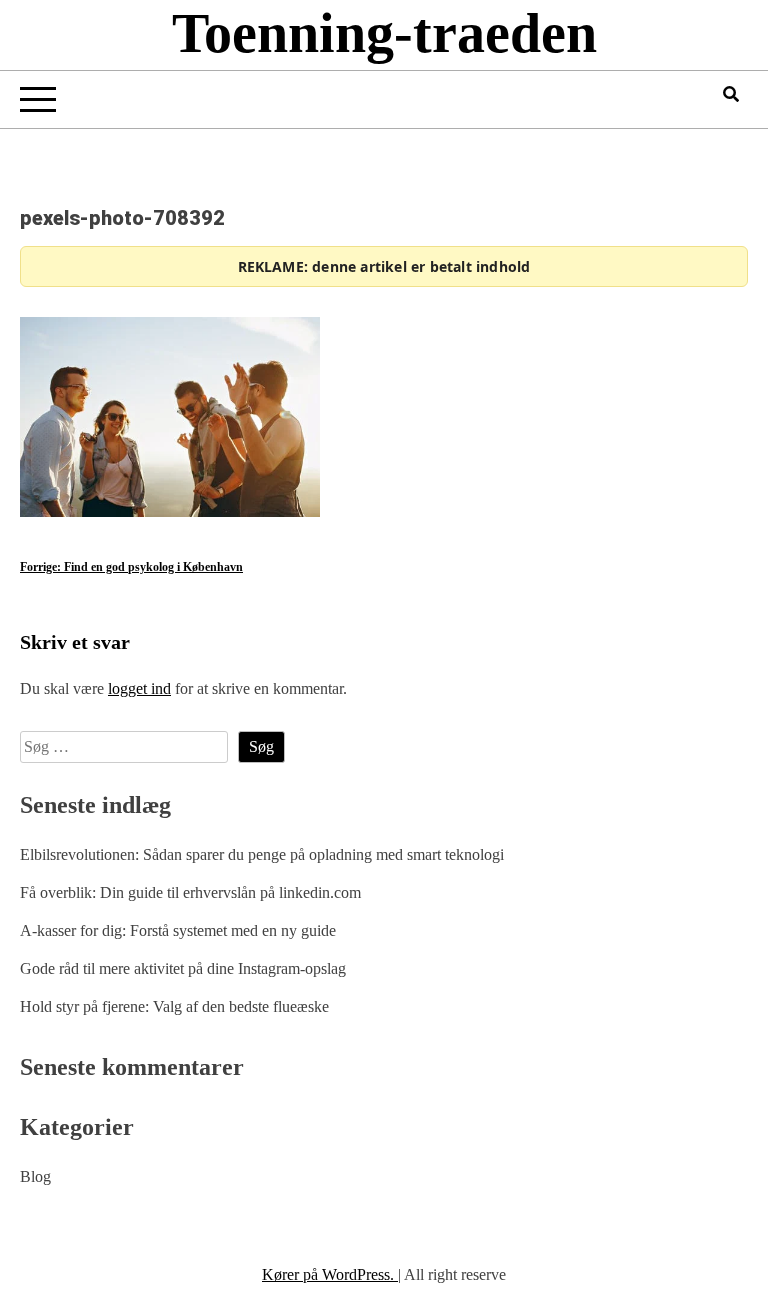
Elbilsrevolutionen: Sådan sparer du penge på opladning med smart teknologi (262, 854)
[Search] (731, 94)
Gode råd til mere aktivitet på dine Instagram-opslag (183, 968)
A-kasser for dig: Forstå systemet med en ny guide (178, 930)
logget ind (139, 688)
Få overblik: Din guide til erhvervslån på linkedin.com (190, 892)
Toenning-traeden (384, 33)
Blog (35, 1176)
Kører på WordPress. (330, 1274)
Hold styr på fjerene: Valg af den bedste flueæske (174, 1006)
